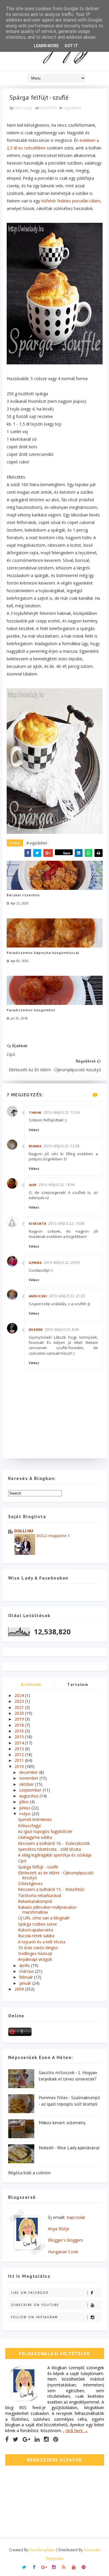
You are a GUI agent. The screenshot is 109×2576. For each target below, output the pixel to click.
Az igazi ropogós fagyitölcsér (45, 1831)
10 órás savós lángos (38, 1948)
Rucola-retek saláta (36, 1936)
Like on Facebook (30, 2293)
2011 (20, 1760)
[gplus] (26, 2439)
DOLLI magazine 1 (53, 1536)
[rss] (64, 2567)
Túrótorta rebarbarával (40, 1895)
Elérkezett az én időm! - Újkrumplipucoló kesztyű (56, 1875)
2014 (20, 1743)
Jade (33, 1185)
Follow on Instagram (34, 2317)
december (29, 1772)
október (27, 1784)
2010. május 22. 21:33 (67, 1296)
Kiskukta (38, 1223)
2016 (20, 1731)
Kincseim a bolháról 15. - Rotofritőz (51, 1889)
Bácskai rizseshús (23, 895)
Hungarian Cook (63, 2252)
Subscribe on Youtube (35, 2305)
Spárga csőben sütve (37, 1924)
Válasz (34, 1130)
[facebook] (7, 2439)
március (27, 1971)
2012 (20, 1754)
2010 (20, 1766)
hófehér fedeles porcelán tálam (71, 201)
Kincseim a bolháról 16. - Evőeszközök (54, 1843)
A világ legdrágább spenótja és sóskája (55, 1855)
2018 (20, 1725)
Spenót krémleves (35, 1819)
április (25, 1965)
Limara (35, 1263)
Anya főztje (59, 2229)
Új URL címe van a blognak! (44, 1918)
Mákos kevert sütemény (62, 2122)
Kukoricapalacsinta (36, 1930)
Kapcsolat (76, 2217)
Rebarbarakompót (35, 1901)
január (26, 1983)
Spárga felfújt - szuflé (38, 1867)
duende (36, 1330)
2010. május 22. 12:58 (61, 1146)
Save (67, 853)
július (25, 1802)
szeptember (31, 1790)
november (29, 1778)
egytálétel (72, 108)
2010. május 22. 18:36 (57, 1185)
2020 (20, 1713)
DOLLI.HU (24, 1531)
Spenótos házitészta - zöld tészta (49, 1849)
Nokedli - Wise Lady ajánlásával (69, 2148)
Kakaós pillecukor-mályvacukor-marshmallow (48, 1910)
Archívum (31, 1684)
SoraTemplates (42, 2550)
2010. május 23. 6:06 (62, 1330)
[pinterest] (56, 2439)
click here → (77, 2431)
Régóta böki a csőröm (29, 2173)
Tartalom (78, 1684)
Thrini (35, 1113)
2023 (20, 1701)
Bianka (35, 1146)
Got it (71, 46)
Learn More (46, 46)
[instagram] (46, 2439)
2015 (20, 1737)
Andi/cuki (38, 1296)
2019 (20, 1719)
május (26, 1814)
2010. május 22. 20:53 (62, 1263)
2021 (20, 1707)
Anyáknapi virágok (35, 1959)
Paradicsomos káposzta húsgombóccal (43, 953)
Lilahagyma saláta (35, 1837)
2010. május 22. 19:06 (66, 1223)
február (27, 1977)
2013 (20, 1749)
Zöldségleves (30, 1884)
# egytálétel (37, 843)
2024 (20, 1695)
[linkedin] (37, 2439)
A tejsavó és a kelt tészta (42, 1942)
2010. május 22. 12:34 (61, 1113)
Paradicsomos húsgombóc (31, 1010)
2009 (20, 1989)
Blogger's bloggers (66, 2240)
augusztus (29, 1796)
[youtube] (74, 2567)
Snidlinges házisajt (35, 1953)
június (25, 1808)
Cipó (22, 1861)
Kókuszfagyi (29, 1826)
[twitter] (16, 2439)
